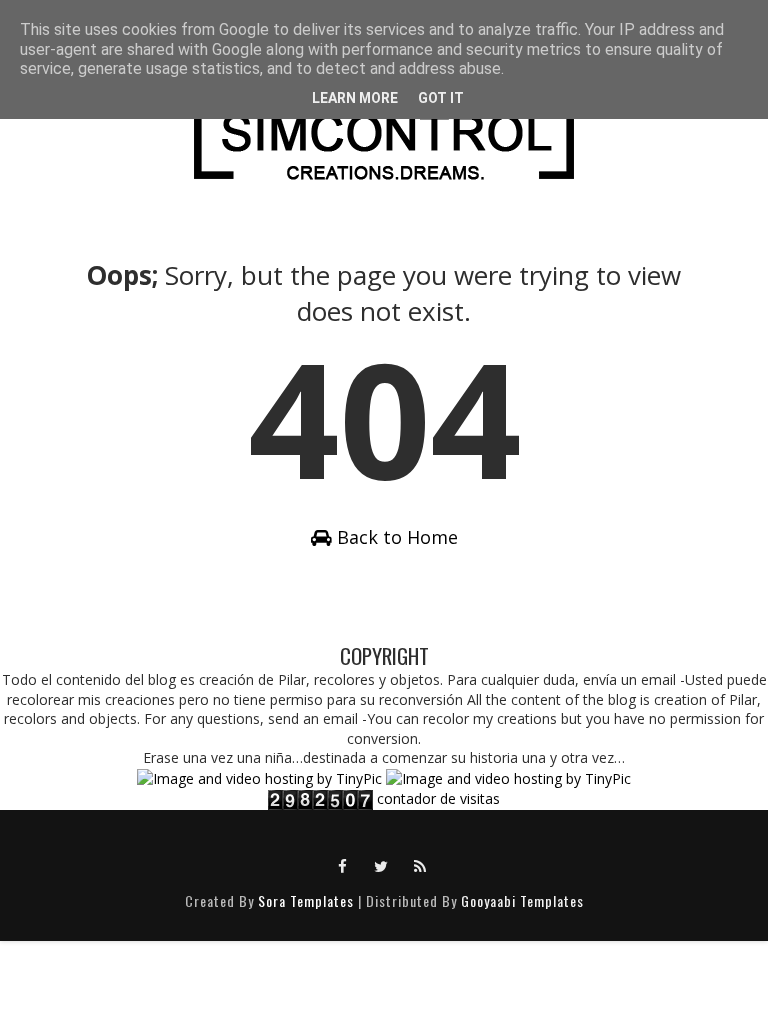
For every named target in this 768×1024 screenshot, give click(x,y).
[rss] (421, 865)
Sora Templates (306, 900)
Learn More (355, 98)
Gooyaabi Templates (522, 900)
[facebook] (343, 865)
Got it (441, 98)
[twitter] (382, 865)
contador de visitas (438, 798)
